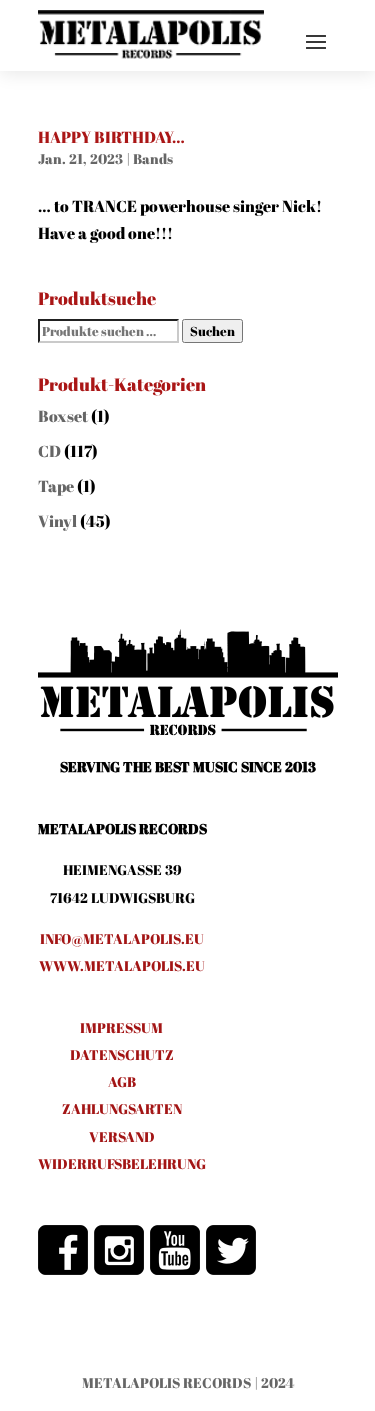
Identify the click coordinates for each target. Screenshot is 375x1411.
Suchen (212, 331)
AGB (122, 1081)
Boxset (63, 416)
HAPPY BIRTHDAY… (111, 137)
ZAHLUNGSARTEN (122, 1108)
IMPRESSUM (121, 1027)
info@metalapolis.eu (122, 938)
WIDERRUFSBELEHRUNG (122, 1163)
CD (49, 451)
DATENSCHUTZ (122, 1054)
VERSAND (122, 1136)
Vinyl (57, 521)
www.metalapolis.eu (122, 965)
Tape (56, 486)
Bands (153, 158)
